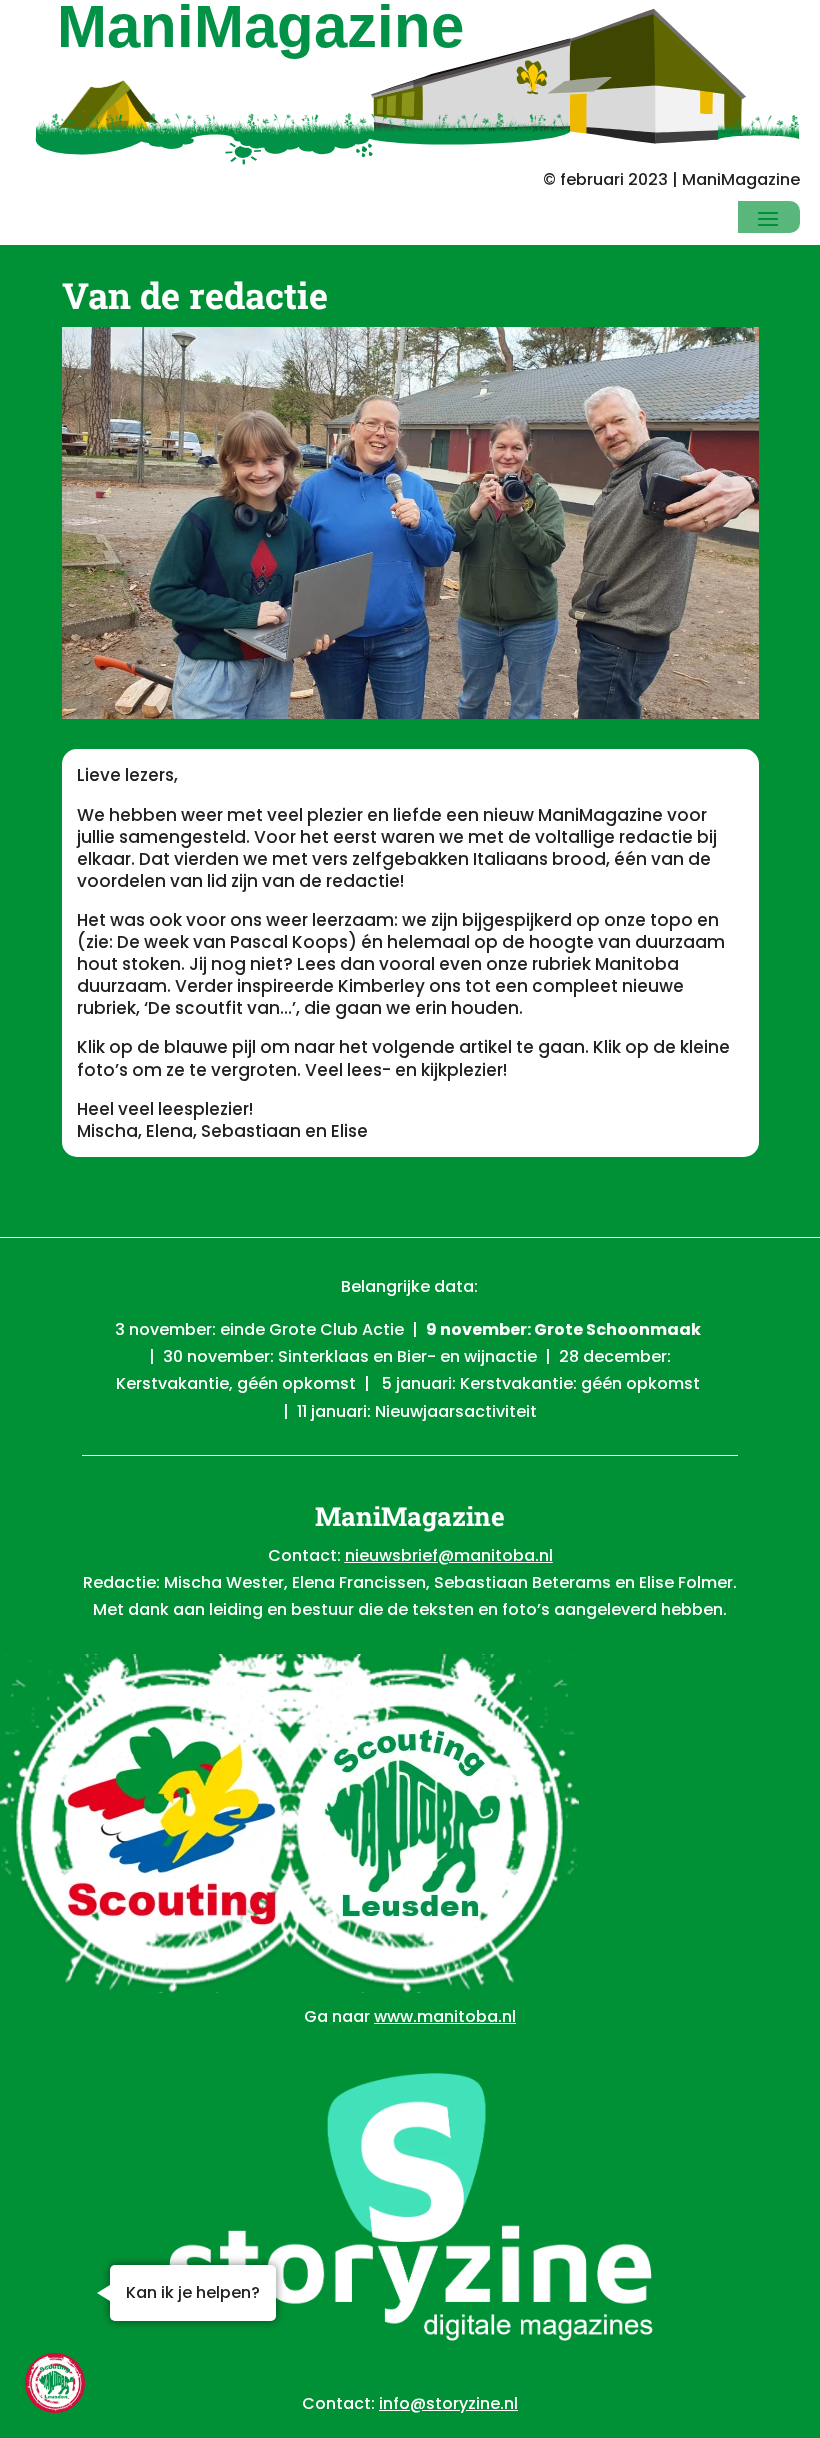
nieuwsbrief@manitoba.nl (449, 1555)
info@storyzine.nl (448, 2403)
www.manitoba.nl (445, 2016)
